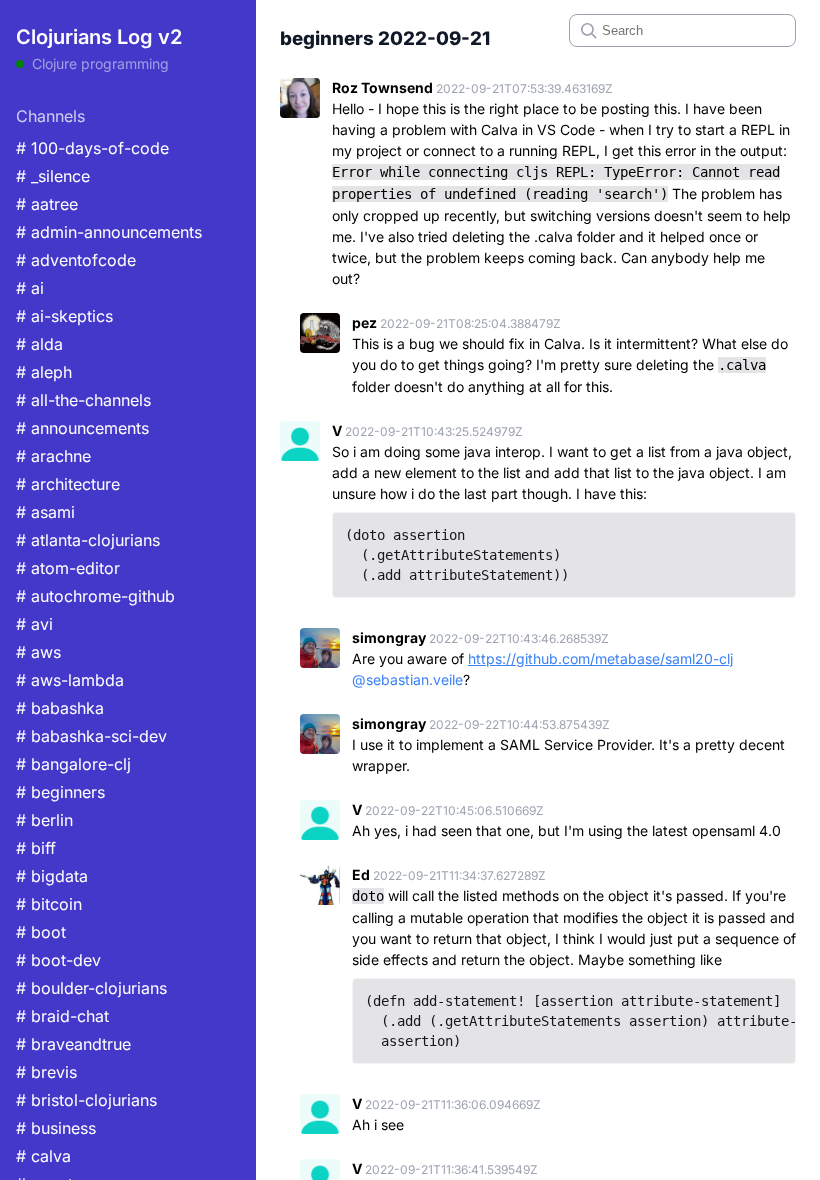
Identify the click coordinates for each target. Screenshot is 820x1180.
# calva (43, 1156)
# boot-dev (58, 960)
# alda (39, 344)
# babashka (60, 708)
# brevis (46, 1072)
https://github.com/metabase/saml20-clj (600, 658)
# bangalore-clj (73, 764)
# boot (41, 932)
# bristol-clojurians (86, 1100)
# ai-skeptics (64, 316)
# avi (34, 624)
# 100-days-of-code (92, 148)
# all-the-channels (83, 400)
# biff (36, 848)
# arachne (53, 456)
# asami (45, 512)
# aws (38, 652)
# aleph (44, 372)
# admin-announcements (109, 232)
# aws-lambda (70, 680)
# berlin (44, 820)
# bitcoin (49, 904)
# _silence (53, 176)
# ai (30, 288)
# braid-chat (62, 1016)
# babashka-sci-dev (91, 736)
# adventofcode (76, 260)
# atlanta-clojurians (88, 540)
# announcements (82, 428)
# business (56, 1128)
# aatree (47, 204)
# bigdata (52, 876)
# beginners (60, 792)
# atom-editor (68, 568)
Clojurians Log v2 (99, 37)
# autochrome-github (95, 596)
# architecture (68, 484)
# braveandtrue (73, 1044)
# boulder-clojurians (91, 988)
